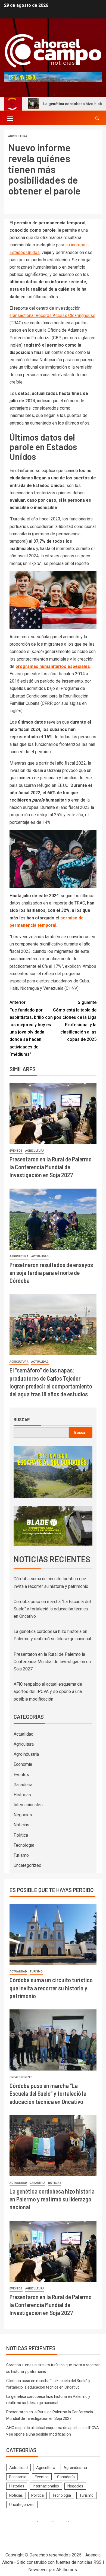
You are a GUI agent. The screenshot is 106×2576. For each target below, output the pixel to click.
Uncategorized (27, 1865)
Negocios (23, 1815)
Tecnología (24, 1845)
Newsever (38, 2570)
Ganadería (23, 1785)
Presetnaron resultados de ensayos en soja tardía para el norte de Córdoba (51, 1273)
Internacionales (28, 1805)
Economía (23, 1764)
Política (21, 1835)
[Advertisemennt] (53, 77)
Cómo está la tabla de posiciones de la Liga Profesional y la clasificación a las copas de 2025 (75, 1021)
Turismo (21, 1855)
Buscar (22, 1419)
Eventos (16, 1151)
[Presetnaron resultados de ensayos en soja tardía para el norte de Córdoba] (53, 1219)
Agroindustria (26, 1754)
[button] (10, 118)
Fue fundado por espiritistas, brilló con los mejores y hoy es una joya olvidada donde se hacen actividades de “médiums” (31, 1028)
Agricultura (18, 136)
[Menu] (10, 118)
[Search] (97, 118)
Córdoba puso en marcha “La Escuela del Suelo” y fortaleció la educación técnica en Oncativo (52, 1609)
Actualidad (40, 1256)
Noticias (21, 1825)
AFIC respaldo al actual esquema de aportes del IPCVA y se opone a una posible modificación (48, 1691)
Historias (22, 1795)
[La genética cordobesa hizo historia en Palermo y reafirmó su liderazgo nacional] (53, 2146)
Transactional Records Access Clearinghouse (52, 315)
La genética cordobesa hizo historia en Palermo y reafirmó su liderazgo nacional (52, 2199)
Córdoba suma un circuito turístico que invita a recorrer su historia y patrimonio (51, 1988)
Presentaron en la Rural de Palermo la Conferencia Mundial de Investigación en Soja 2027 (51, 1167)
